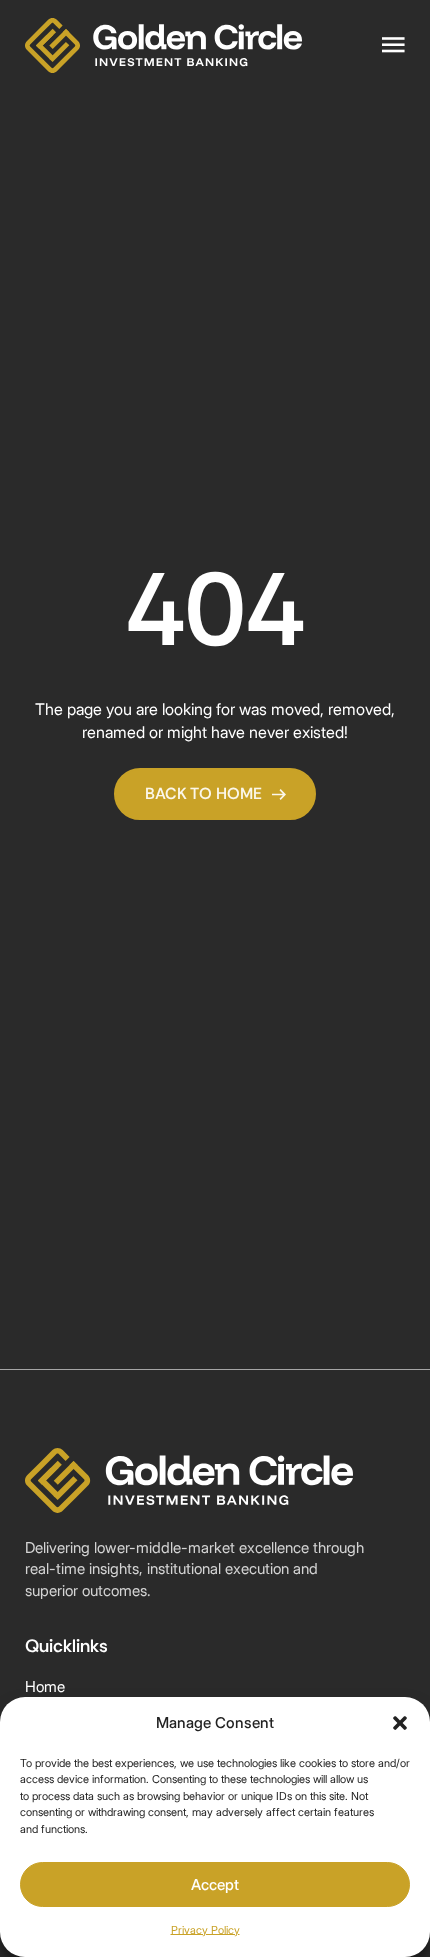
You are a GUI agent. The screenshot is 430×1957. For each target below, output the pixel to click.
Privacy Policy (205, 1930)
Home (45, 1687)
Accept (215, 1884)
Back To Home (203, 793)
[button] (400, 1723)
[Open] (393, 46)
